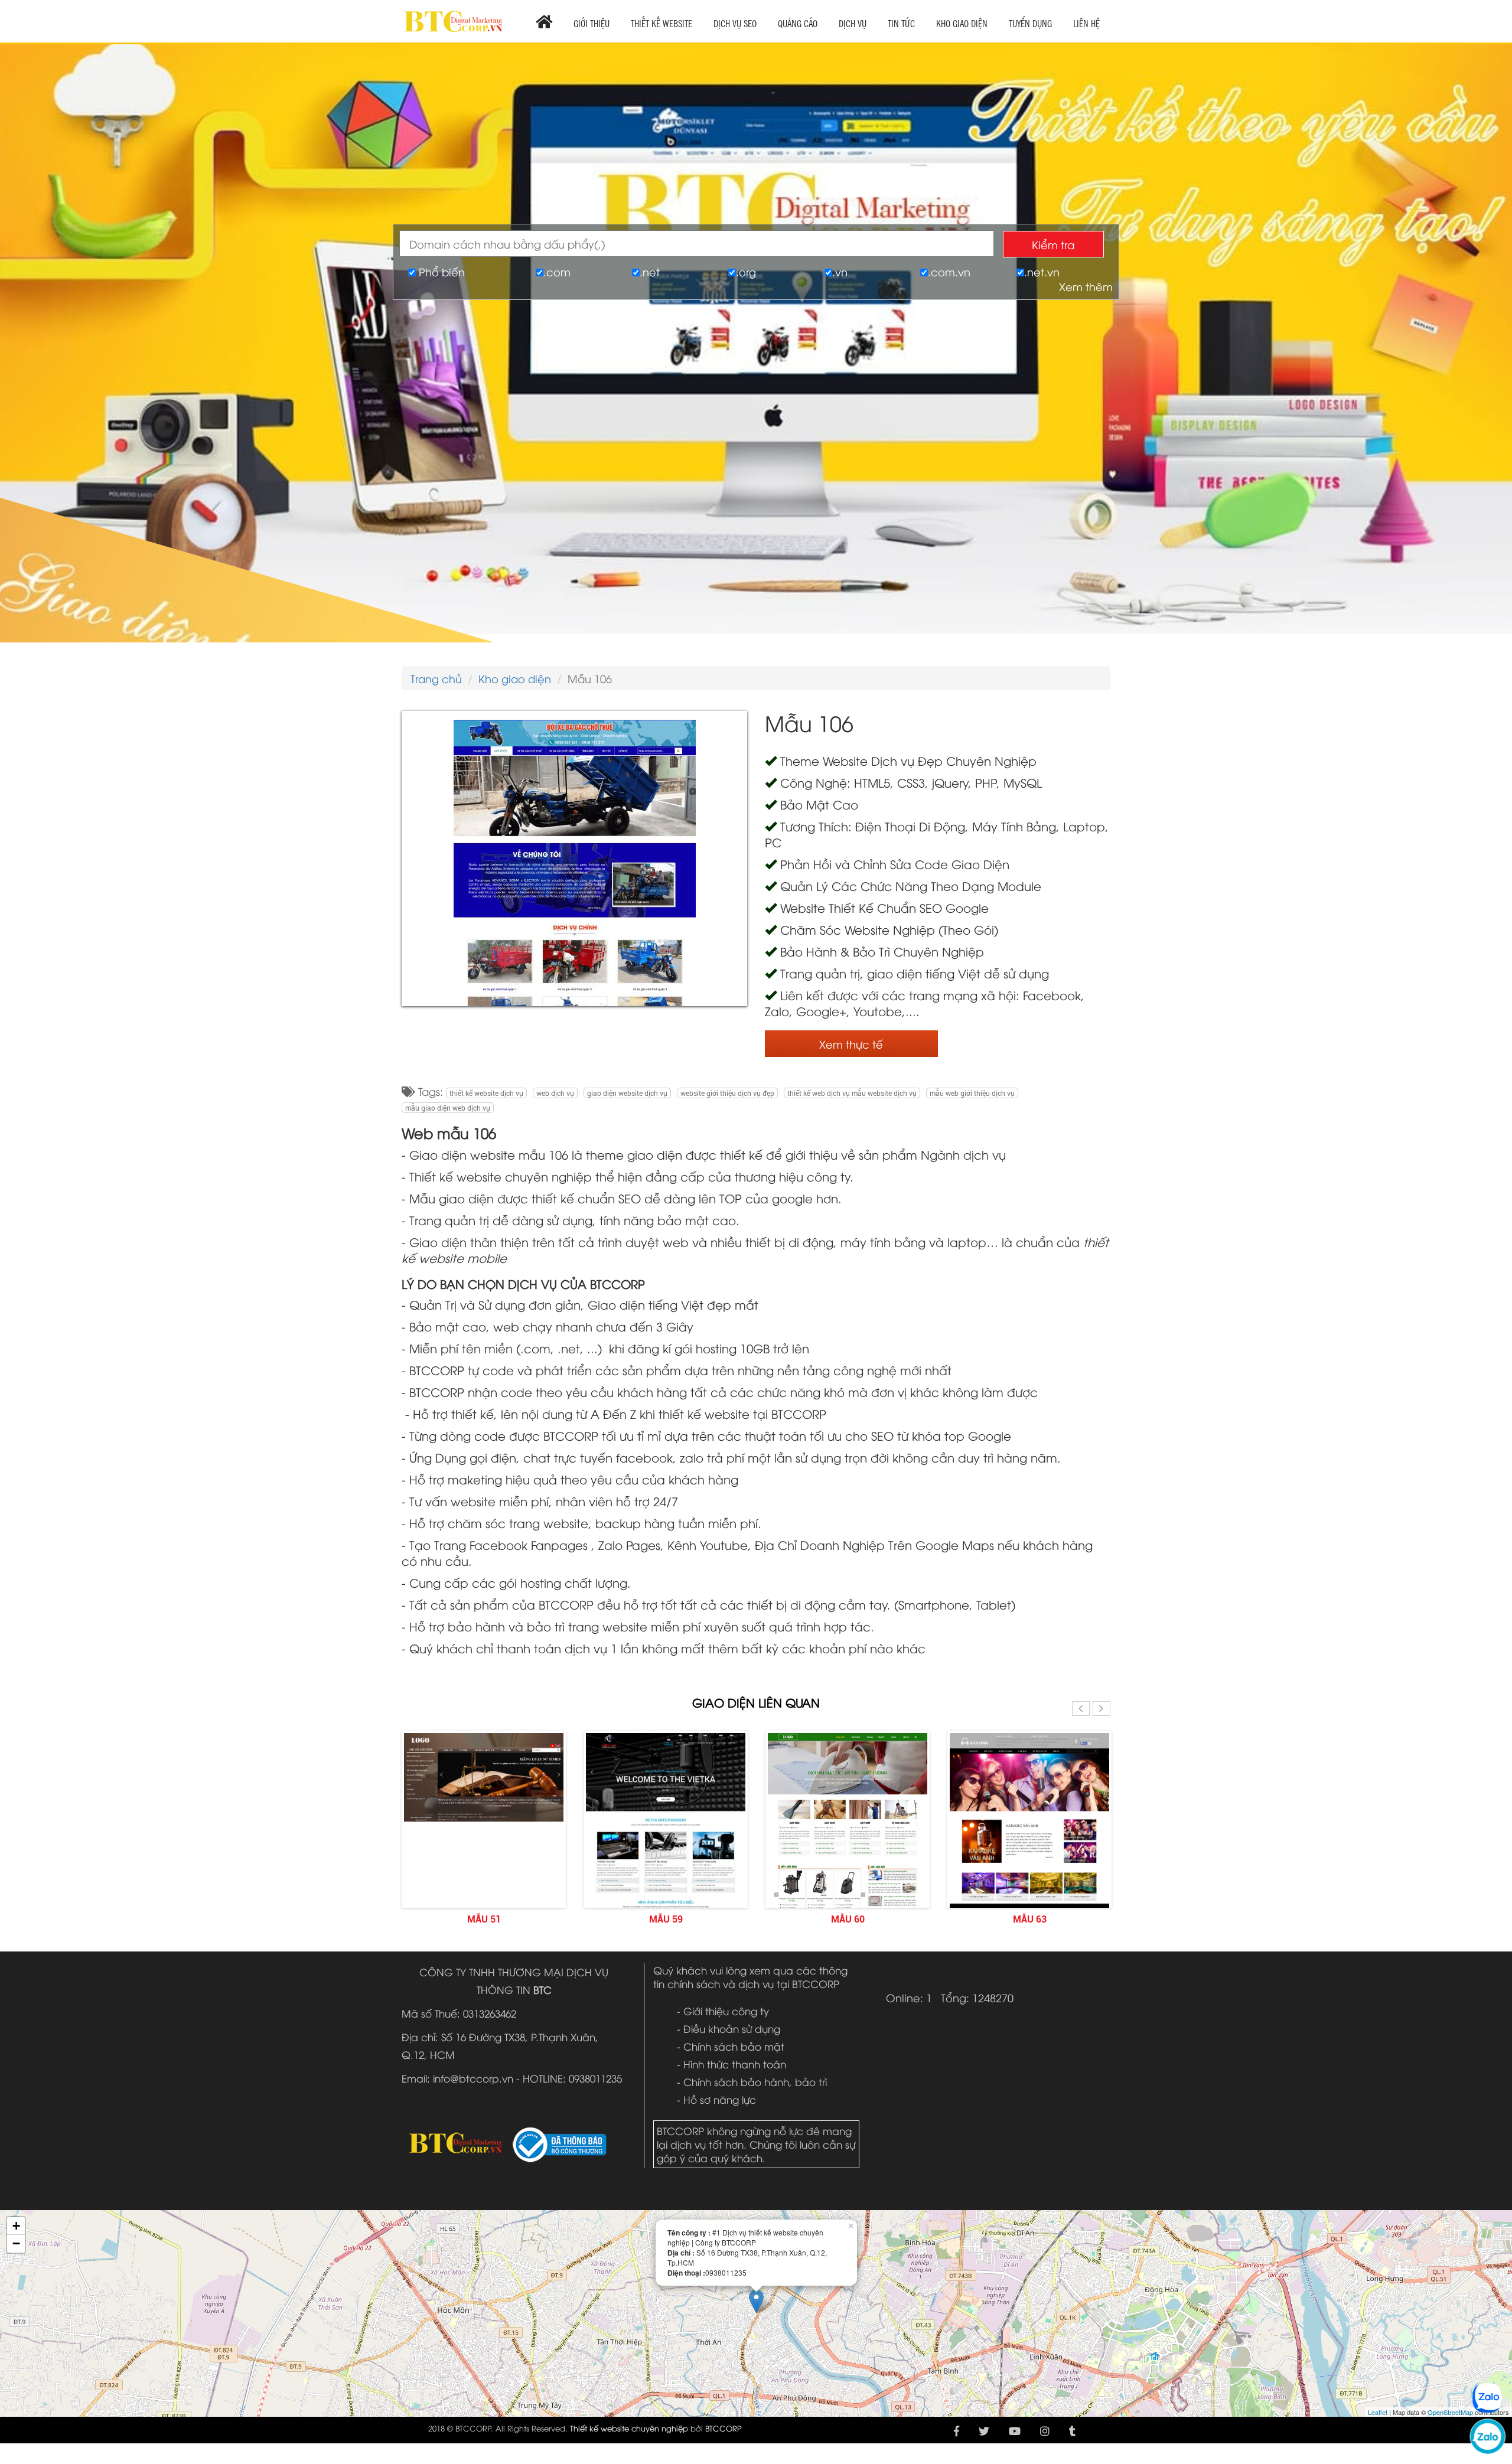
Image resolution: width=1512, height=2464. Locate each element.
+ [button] (16, 2226)
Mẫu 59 (524, 1919)
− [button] (16, 2243)
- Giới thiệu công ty (723, 2011)
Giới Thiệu (592, 23)
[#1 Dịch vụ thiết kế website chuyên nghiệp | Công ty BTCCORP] (453, 16)
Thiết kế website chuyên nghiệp (629, 2428)
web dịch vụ (555, 1093)
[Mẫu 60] (705, 1873)
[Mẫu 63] (887, 1827)
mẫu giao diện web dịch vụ (448, 1108)
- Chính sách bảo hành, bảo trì (752, 2082)
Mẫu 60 (706, 1919)
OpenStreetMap (1450, 2412)
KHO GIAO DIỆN (962, 23)
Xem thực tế (851, 1044)
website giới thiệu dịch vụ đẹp (727, 1093)
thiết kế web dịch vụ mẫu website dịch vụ (852, 1093)
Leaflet (1378, 2412)
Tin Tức (901, 23)
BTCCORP (724, 2428)
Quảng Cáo (798, 23)
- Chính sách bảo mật (731, 2046)
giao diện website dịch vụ (627, 1093)
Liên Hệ (1086, 23)
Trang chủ (436, 678)
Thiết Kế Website (661, 23)
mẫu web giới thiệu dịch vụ (972, 1093)
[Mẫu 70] (1069, 1896)
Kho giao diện (515, 678)
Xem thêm (1086, 286)
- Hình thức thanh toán (731, 2064)
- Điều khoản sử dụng (729, 2029)
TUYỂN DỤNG (1030, 23)
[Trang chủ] (544, 21)
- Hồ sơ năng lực (716, 2099)
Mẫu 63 (887, 1919)
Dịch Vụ (853, 23)
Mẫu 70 (1069, 1919)
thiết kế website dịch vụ (486, 1093)
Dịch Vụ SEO (735, 23)
